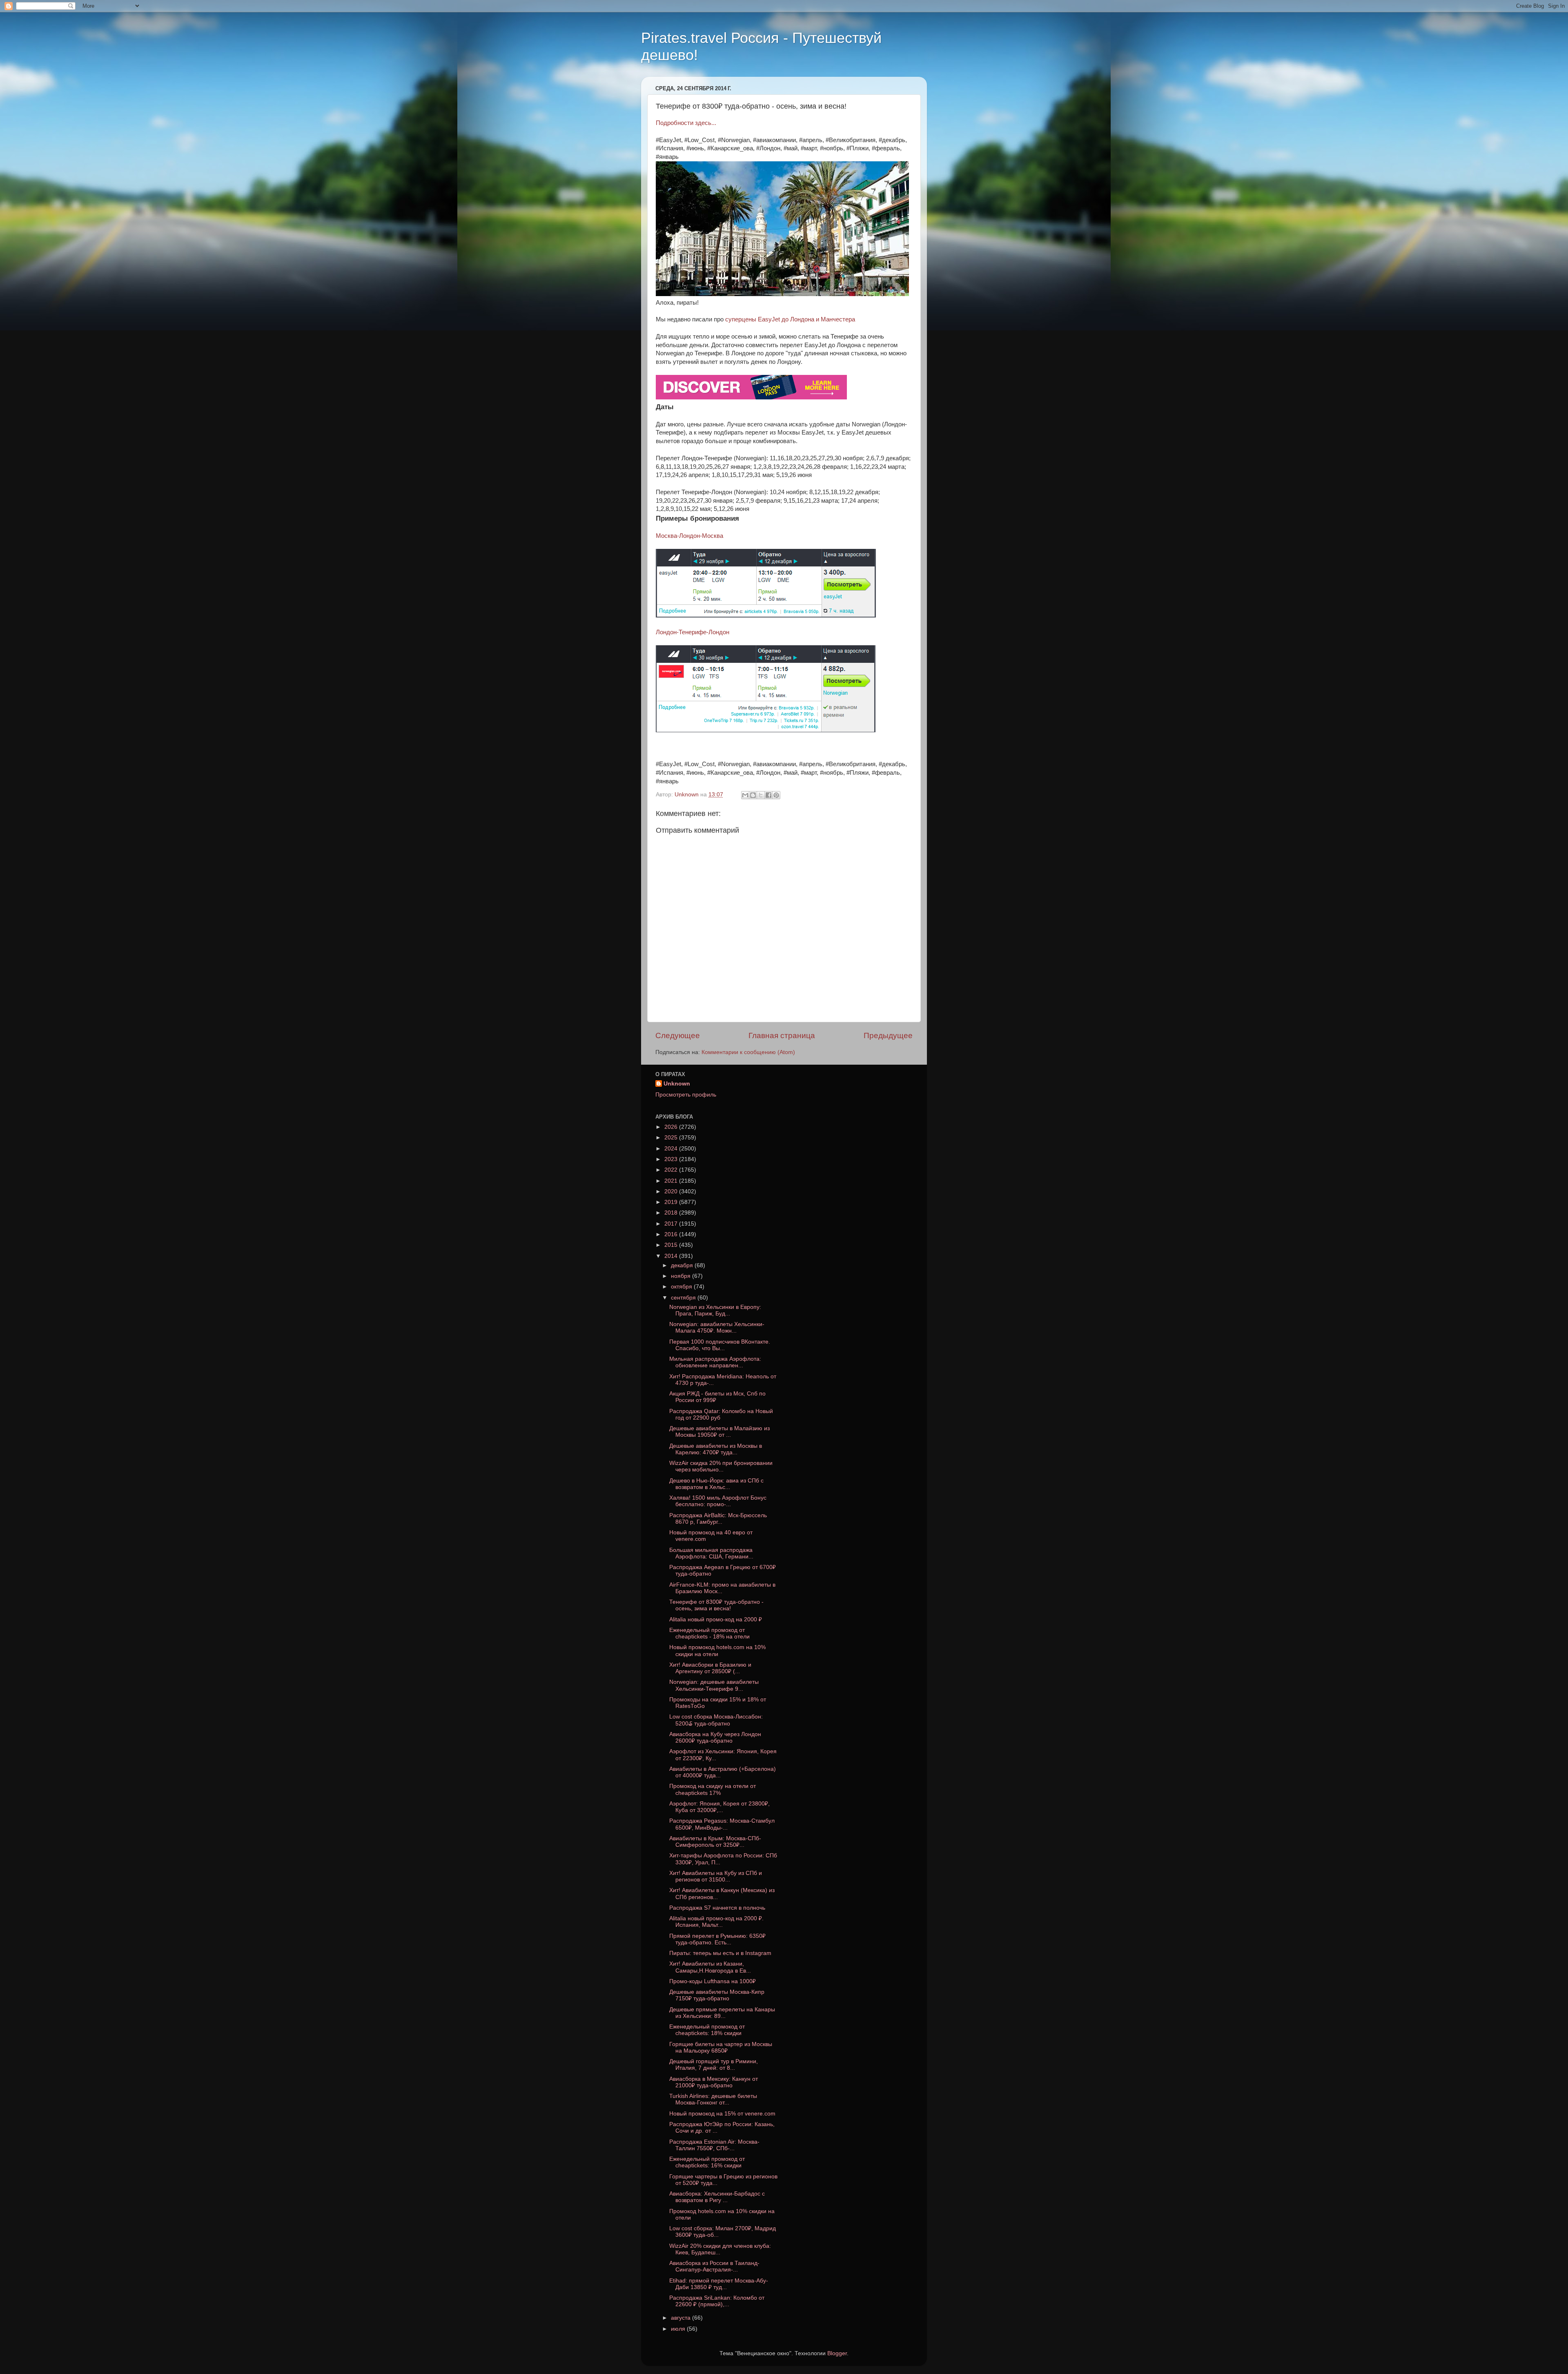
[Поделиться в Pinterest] (776, 795)
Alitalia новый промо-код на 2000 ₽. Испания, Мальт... (716, 1922)
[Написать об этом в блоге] (753, 795)
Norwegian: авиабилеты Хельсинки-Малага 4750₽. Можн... (717, 1327)
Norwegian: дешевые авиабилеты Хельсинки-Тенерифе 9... (714, 1685)
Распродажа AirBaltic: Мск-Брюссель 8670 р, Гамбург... (718, 1519)
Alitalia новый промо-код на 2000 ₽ (716, 1619)
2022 (672, 1170)
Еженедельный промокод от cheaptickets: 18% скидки (707, 2030)
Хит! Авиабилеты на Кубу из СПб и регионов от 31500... (716, 1876)
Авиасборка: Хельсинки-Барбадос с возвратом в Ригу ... (717, 2197)
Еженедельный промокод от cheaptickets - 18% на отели (709, 1633)
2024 (672, 1149)
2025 (672, 1138)
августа (682, 2318)
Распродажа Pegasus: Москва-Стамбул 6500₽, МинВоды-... (722, 1824)
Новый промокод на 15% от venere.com (722, 2114)
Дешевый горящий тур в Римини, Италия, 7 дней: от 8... (714, 2065)
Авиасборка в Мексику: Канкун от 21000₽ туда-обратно (714, 2082)
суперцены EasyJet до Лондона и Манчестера (790, 319)
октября (682, 1287)
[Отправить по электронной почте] (745, 795)
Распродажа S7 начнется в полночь (717, 1908)
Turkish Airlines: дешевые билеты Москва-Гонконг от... (713, 2099)
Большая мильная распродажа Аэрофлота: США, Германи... (711, 1553)
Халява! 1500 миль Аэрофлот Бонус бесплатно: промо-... (718, 1501)
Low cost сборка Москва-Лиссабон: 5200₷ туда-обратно (716, 1720)
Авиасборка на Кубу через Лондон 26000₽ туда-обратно (715, 1738)
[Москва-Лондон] (766, 615)
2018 (672, 1213)
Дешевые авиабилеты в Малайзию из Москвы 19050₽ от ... (719, 1432)
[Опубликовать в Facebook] (768, 795)
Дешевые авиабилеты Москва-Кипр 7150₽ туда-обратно (717, 1995)
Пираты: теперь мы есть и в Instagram (720, 1953)
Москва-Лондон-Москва (689, 536)
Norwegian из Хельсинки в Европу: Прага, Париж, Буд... (715, 1310)
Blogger (837, 2353)
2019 (672, 1202)
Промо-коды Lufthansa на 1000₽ (713, 1981)
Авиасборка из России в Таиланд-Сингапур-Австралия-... (714, 2266)
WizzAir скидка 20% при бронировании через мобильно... (721, 1466)
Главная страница (782, 1035)
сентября (684, 1298)
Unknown (677, 1084)
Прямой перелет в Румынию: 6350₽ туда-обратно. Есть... (717, 1939)
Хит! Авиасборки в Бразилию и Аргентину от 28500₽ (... (710, 1668)
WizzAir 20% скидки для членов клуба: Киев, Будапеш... (720, 2249)
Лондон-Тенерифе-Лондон (693, 632)
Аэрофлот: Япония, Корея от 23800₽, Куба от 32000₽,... (719, 1807)
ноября (682, 1276)
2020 (672, 1191)
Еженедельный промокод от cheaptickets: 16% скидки (707, 2162)
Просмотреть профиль (686, 1095)
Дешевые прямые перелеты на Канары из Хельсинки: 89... (722, 2013)
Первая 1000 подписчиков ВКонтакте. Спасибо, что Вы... (720, 1345)
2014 (672, 1256)
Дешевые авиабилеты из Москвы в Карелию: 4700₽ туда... (716, 1449)
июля (679, 2329)
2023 (672, 1159)
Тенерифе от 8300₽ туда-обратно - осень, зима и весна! (716, 1605)
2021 (672, 1181)
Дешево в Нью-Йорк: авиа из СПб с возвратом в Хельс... (716, 1484)
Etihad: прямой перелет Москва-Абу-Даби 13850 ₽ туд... (719, 2284)
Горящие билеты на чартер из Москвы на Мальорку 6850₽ (721, 2047)
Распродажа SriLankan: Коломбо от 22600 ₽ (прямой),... (717, 2301)
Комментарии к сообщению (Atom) (748, 1052)
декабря (683, 1265)
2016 (672, 1234)
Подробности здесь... (686, 123)
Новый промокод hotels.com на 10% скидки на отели (717, 1651)
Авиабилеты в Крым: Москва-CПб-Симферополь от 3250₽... (715, 1842)
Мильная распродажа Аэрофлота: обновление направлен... (715, 1362)
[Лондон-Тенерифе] (766, 730)
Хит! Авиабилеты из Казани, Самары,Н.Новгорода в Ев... (710, 1967)
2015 (672, 1245)
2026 (672, 1127)
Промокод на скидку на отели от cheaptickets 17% (713, 1789)
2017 (672, 1224)
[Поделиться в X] (761, 795)
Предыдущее (888, 1035)
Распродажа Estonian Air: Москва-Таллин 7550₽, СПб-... (714, 2145)
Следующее (678, 1035)
